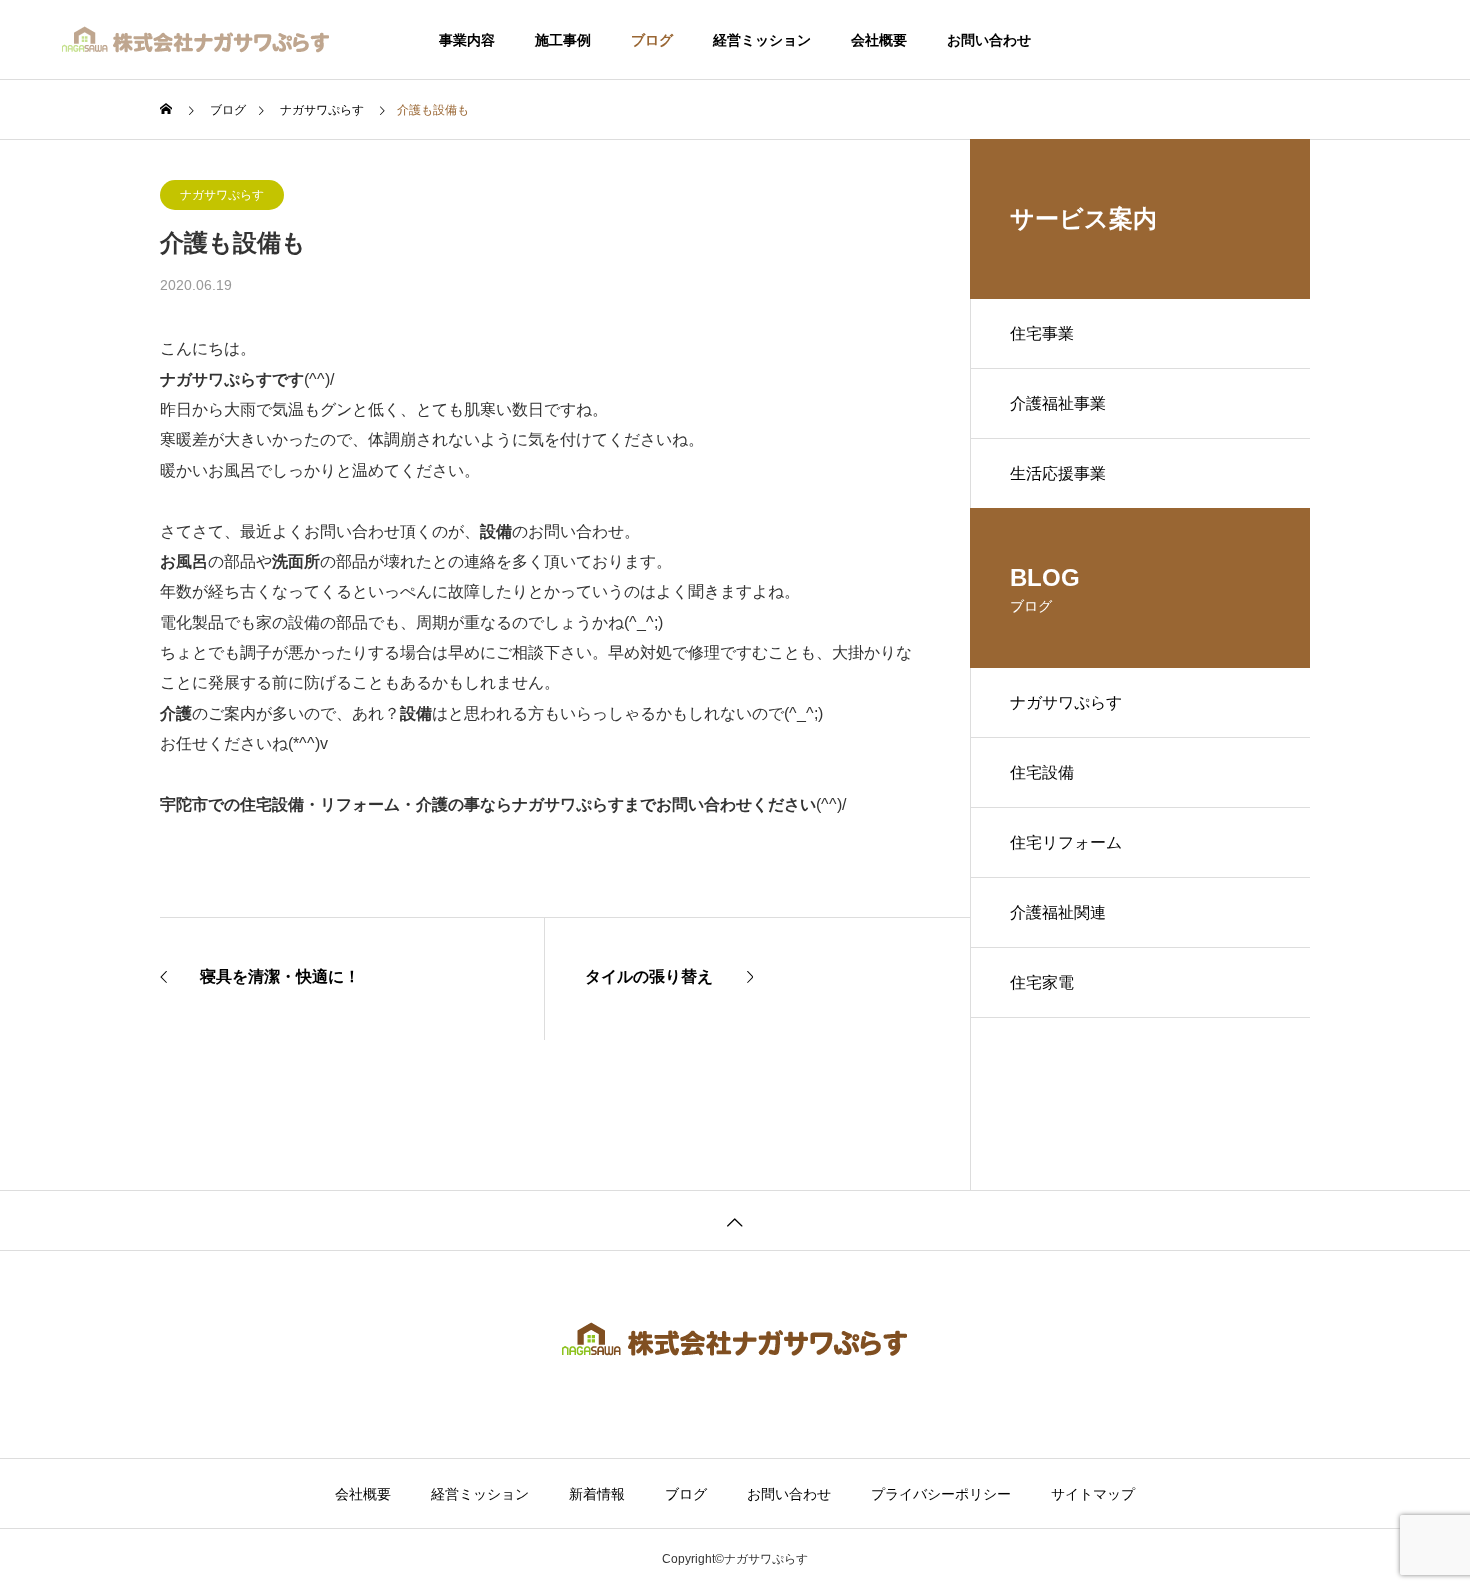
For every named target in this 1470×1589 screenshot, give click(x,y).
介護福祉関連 (1058, 912)
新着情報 (597, 1494)
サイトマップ (1093, 1494)
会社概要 (879, 40)
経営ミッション (762, 40)
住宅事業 (1042, 333)
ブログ (652, 40)
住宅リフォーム (1066, 842)
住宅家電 (1042, 982)
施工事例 (563, 40)
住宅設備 (1042, 772)
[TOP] (735, 1220)
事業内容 (467, 40)
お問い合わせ (989, 40)
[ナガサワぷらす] (197, 40)
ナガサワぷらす (222, 195)
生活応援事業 (1058, 473)
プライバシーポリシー (941, 1494)
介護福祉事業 (1058, 403)
